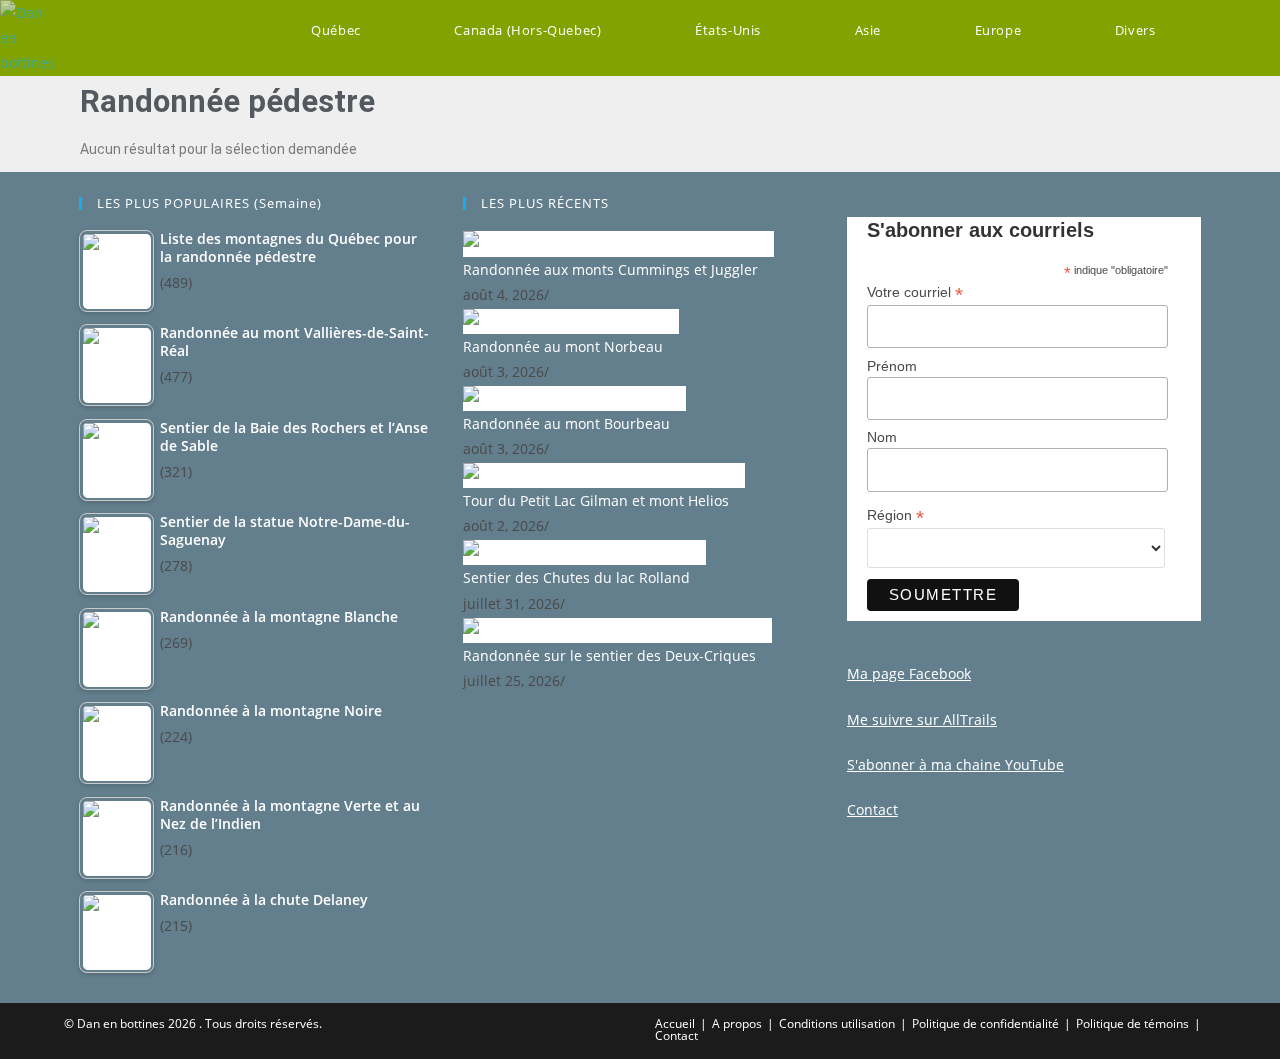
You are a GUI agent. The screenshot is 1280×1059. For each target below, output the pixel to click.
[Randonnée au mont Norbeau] (571, 319)
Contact (676, 1035)
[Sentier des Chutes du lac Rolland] (584, 551)
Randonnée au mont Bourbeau (566, 423)
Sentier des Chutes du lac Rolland (576, 577)
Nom (882, 437)
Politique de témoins (1132, 1023)
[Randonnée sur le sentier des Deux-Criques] (617, 628)
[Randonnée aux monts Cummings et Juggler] (618, 242)
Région (895, 515)
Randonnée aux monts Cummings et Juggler (610, 269)
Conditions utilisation (837, 1023)
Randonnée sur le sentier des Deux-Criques (609, 655)
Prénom (892, 366)
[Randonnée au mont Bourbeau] (574, 396)
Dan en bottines (121, 1023)
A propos (737, 1023)
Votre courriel (915, 292)
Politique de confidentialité (985, 1023)
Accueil (675, 1023)
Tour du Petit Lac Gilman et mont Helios (596, 500)
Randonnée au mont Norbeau (563, 346)
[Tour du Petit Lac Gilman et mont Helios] (604, 473)
